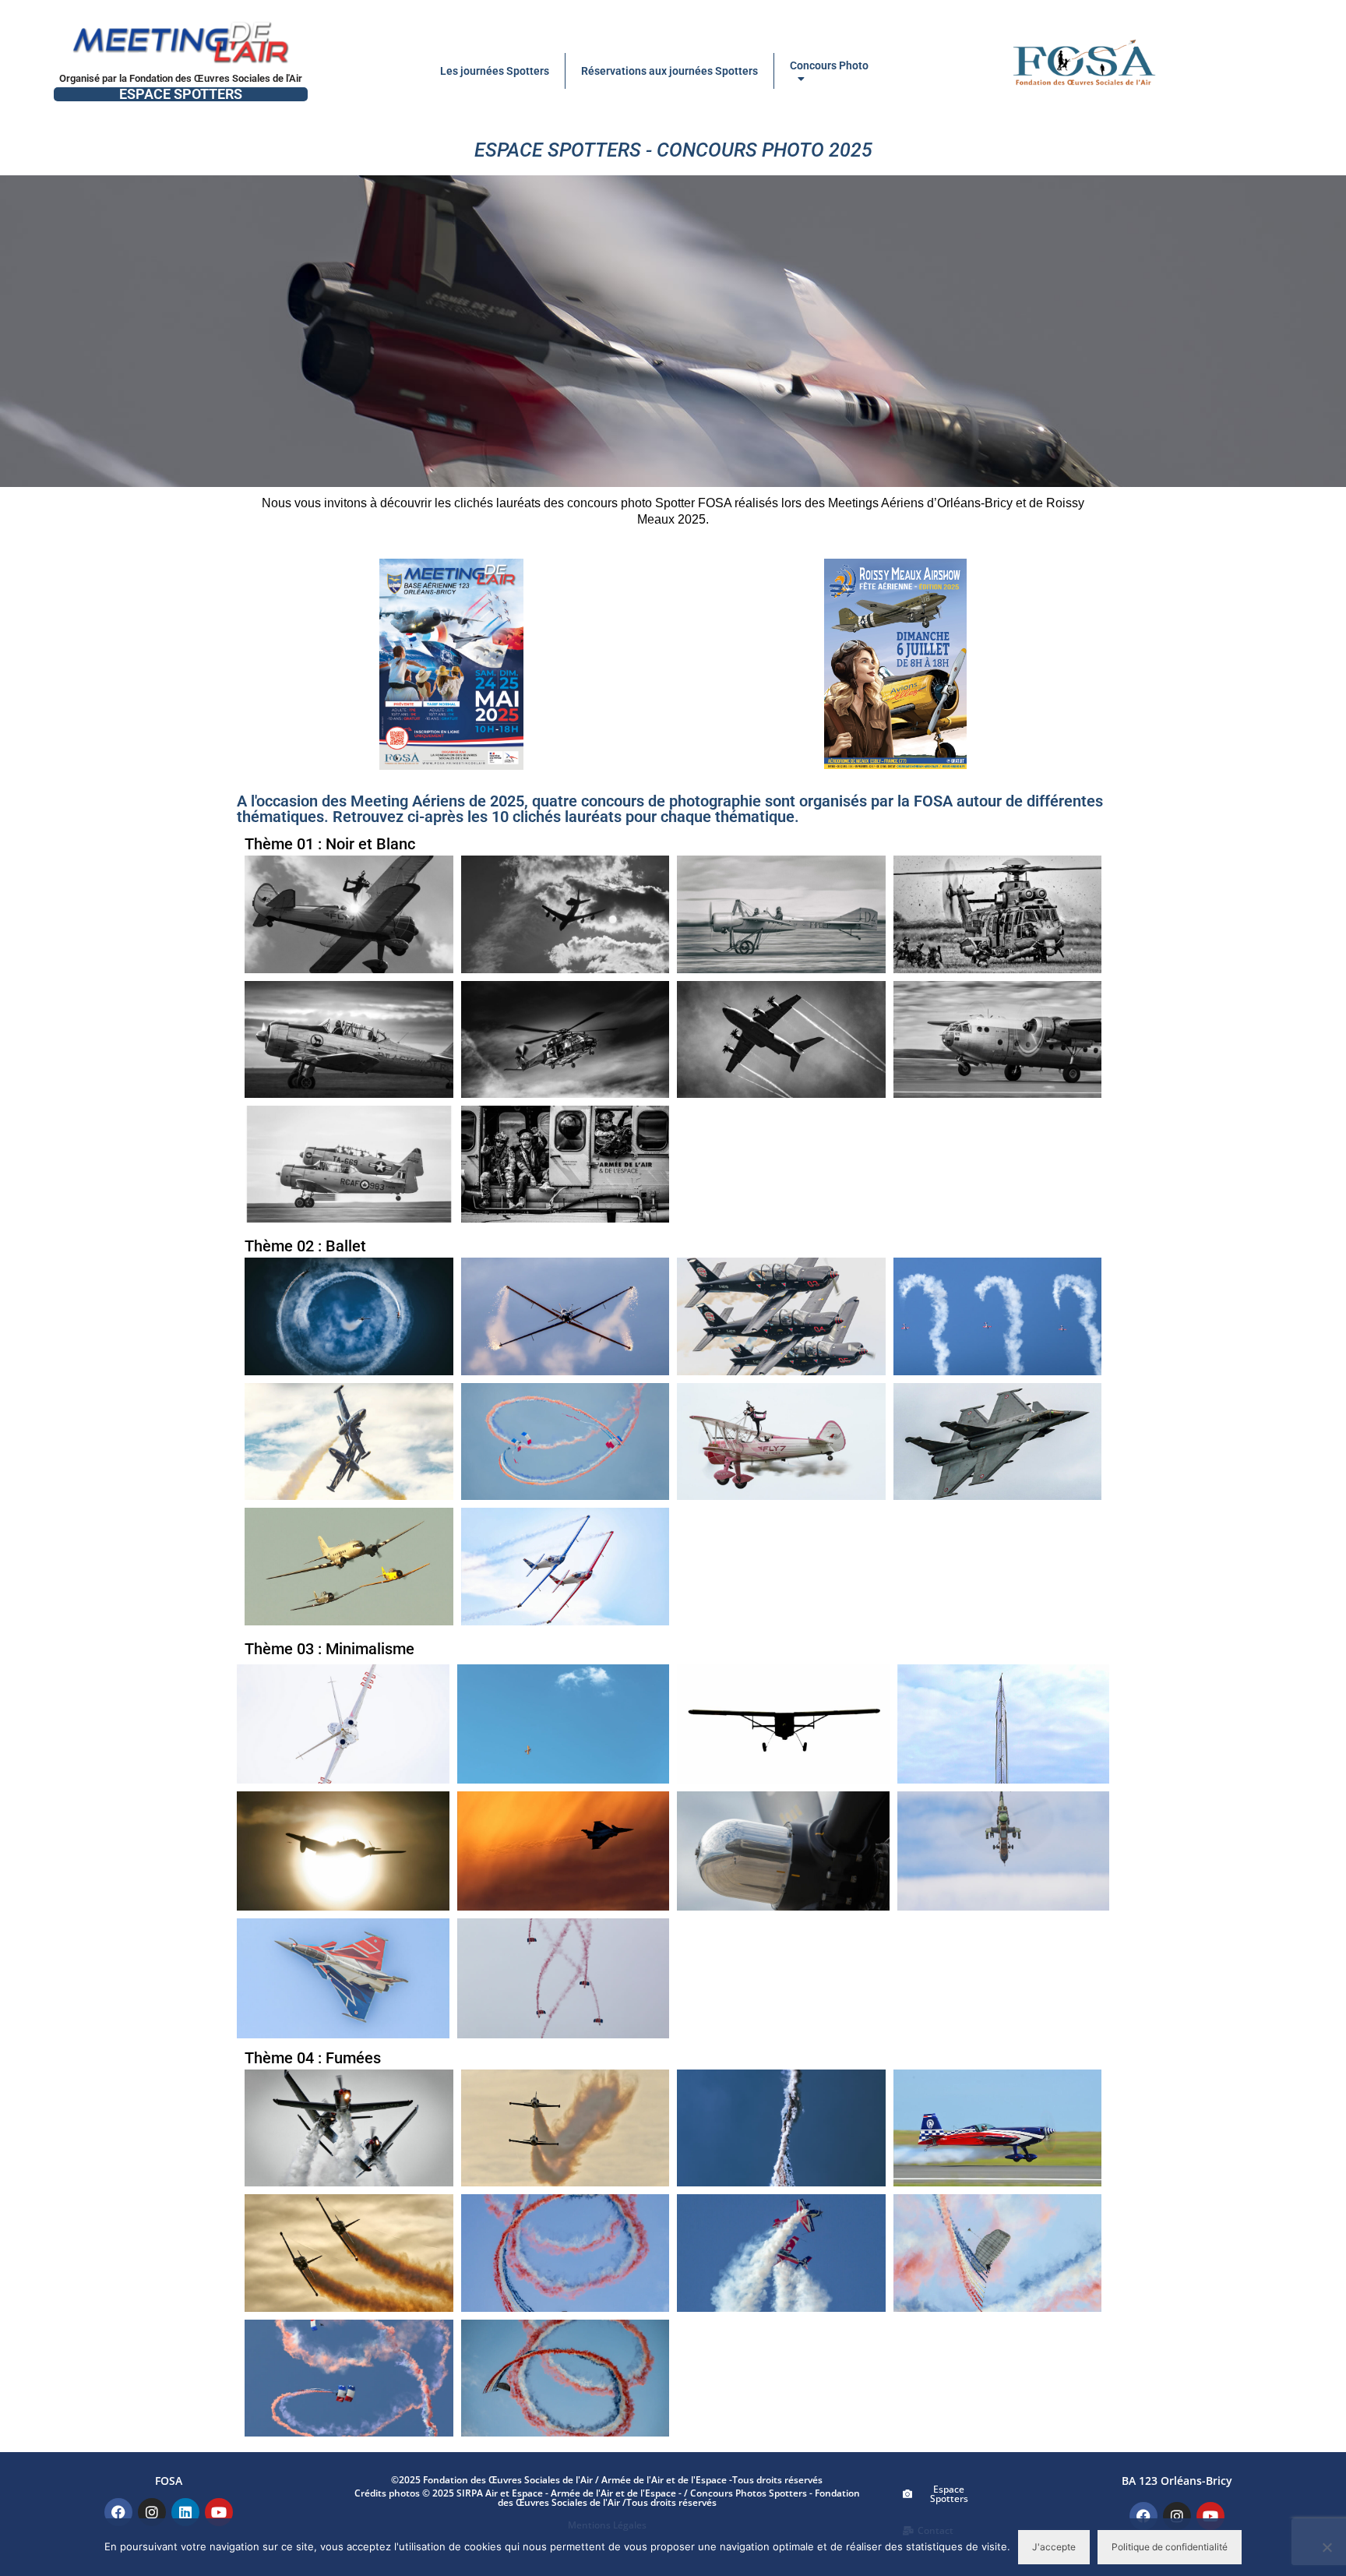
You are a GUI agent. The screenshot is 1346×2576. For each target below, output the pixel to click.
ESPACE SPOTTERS (181, 94)
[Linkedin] (185, 2512)
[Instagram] (152, 2512)
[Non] (1327, 2547)
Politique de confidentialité (1170, 2547)
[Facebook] (118, 2512)
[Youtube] (219, 2512)
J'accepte (1054, 2547)
